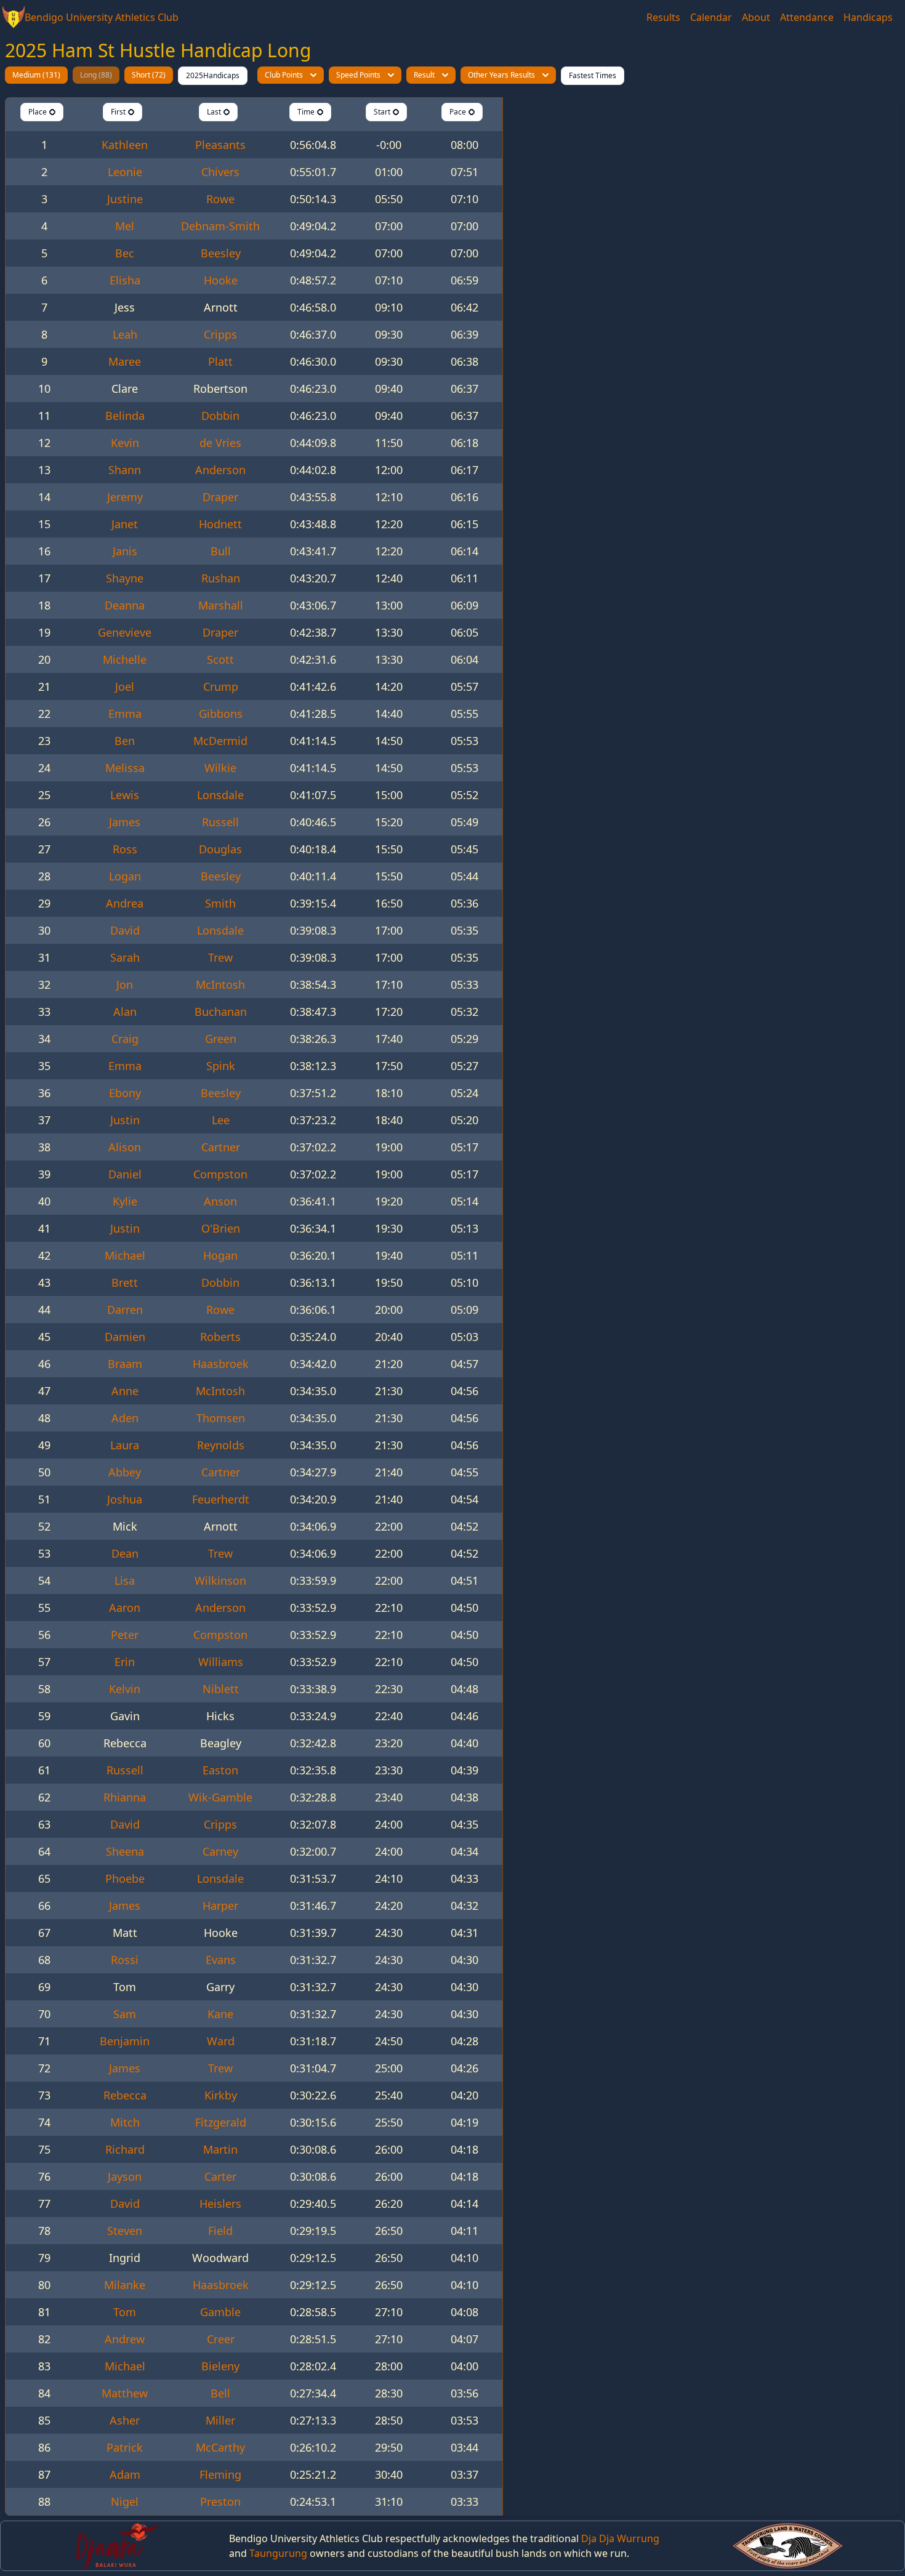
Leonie (125, 172)
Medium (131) (36, 75)
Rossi (125, 1960)
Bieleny (220, 2366)
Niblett (221, 1689)
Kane (220, 2014)
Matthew (125, 2393)
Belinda (125, 416)
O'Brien (221, 1228)
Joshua (125, 1499)
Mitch (125, 2122)
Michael (125, 1255)
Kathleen (125, 145)
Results (663, 17)
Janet (125, 524)
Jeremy (125, 497)
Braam (125, 1364)
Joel (125, 686)
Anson (220, 1201)
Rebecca (125, 2095)
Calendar (711, 17)
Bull (221, 551)
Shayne (125, 578)
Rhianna (125, 1797)
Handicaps (868, 17)
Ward (221, 2041)
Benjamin (125, 2041)
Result (424, 75)
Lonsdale (220, 795)
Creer (221, 2339)
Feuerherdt (221, 1499)
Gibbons (221, 714)
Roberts (220, 1337)
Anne (125, 1391)
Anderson (220, 470)
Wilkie (220, 768)
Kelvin (125, 1689)
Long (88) (96, 75)
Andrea (125, 903)
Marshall (221, 605)
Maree (125, 361)
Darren (125, 1310)
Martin (220, 2149)
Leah (125, 334)
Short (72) (149, 75)
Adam (125, 2474)
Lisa (125, 1580)
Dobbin (220, 416)
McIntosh (220, 984)
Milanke (125, 2285)
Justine (125, 199)
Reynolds (221, 1445)
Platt (220, 361)
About (756, 17)
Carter (220, 2176)
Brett (125, 1282)
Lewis (125, 795)
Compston (220, 1174)
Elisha (125, 280)
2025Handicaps (213, 75)
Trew (220, 957)
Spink (221, 1066)
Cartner (221, 1147)
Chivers (220, 172)
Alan (125, 1012)
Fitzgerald (221, 2122)
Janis (125, 551)
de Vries (220, 443)
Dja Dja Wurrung (620, 2538)
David (125, 930)
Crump (221, 686)
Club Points (284, 75)
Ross (125, 849)
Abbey (125, 1472)
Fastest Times (593, 75)
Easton (220, 1770)
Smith (220, 903)
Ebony (125, 1093)
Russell (220, 822)
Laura (125, 1445)
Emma (125, 714)
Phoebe (125, 1878)
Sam (125, 2014)
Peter (125, 1635)
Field (220, 2231)
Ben (125, 741)
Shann (125, 470)
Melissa (125, 768)
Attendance (807, 17)
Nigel (125, 2502)
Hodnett (220, 524)
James (125, 822)
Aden (125, 1418)
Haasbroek (221, 1364)
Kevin (125, 443)
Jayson (125, 2176)
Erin (125, 1662)
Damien (125, 1337)
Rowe (220, 199)
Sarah (125, 957)
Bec (125, 253)
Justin (125, 1120)
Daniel (125, 1174)
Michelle (125, 659)
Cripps (220, 334)
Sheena (125, 1851)
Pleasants (220, 145)
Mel (125, 226)
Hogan (220, 1255)
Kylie (125, 1201)
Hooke (221, 280)
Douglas (220, 849)
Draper (220, 497)
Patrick (125, 2447)
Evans (221, 1960)
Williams (221, 1662)
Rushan (221, 578)
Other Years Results (501, 75)
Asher (125, 2420)
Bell (220, 2393)
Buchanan (221, 1012)
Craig (125, 1039)
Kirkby (221, 2095)
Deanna (125, 605)
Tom (125, 2312)
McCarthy (220, 2447)
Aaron (125, 1608)
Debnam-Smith (220, 226)
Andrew (125, 2339)
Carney (220, 1851)
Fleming (220, 2474)
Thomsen (221, 1418)
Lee (221, 1120)
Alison (125, 1147)
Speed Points (358, 75)
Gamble (220, 2312)
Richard (125, 2149)
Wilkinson (220, 1580)
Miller (220, 2420)
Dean (125, 1553)
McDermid (220, 741)
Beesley (221, 253)
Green (221, 1039)
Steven (125, 2231)
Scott (220, 659)
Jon (125, 984)
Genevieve (125, 632)
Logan (125, 876)
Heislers (220, 2204)
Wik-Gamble (220, 1797)
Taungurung (278, 2553)
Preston (220, 2502)
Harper (220, 1906)
